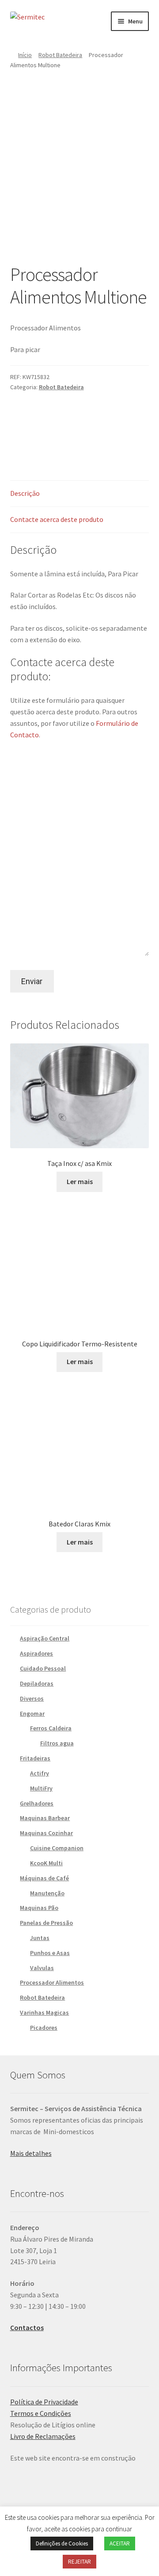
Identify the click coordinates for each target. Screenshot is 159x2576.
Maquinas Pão (39, 1908)
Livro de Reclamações (43, 2436)
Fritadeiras (35, 1758)
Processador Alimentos (52, 1982)
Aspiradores (36, 1653)
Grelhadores (37, 1803)
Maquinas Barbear (45, 1818)
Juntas (40, 1938)
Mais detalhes (31, 2153)
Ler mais (80, 1181)
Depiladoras (37, 1683)
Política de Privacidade (44, 2402)
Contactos (27, 2327)
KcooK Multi (46, 1863)
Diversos (32, 1698)
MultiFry (41, 1788)
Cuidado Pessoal (43, 1668)
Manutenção (47, 1893)
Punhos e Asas (50, 1953)
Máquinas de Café (44, 1878)
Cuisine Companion (57, 1848)
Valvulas (42, 1968)
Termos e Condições (41, 2413)
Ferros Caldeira (51, 1728)
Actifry (40, 1773)
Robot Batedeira (60, 55)
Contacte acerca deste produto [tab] (57, 519)
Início (25, 55)
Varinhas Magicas (44, 2012)
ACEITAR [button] (120, 2543)
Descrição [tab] (25, 493)
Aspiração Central (45, 1638)
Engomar (32, 1713)
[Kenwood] (82, 427)
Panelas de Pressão (46, 1923)
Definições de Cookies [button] (62, 2543)
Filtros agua (57, 1743)
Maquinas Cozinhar (46, 1833)
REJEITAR (79, 2562)
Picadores (44, 2028)
